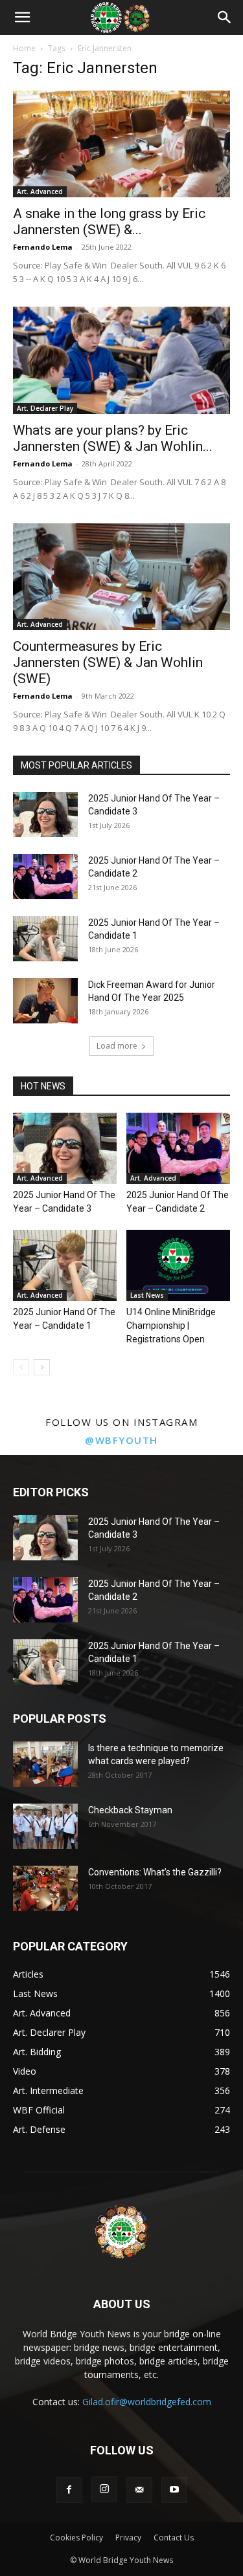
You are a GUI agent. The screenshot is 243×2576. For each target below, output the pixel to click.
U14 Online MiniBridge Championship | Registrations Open (171, 1326)
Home (24, 48)
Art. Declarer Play (45, 408)
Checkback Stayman (130, 1810)
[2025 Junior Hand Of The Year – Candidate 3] (45, 814)
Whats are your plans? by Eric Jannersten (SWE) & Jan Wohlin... (113, 438)
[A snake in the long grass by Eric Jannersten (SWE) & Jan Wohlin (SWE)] (121, 144)
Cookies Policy (76, 2538)
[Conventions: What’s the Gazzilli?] (45, 1888)
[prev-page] (21, 1367)
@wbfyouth (121, 1440)
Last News (147, 1295)
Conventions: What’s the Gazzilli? (155, 1872)
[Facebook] (69, 2490)
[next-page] (42, 1367)
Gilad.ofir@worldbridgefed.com (147, 2402)
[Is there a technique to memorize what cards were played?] (45, 1764)
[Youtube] (174, 2490)
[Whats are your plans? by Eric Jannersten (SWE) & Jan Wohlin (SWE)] (121, 360)
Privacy (128, 2538)
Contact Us (174, 2538)
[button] (22, 17)
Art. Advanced (40, 191)
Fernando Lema (43, 247)
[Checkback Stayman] (45, 1826)
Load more (117, 1046)
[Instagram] (104, 2489)
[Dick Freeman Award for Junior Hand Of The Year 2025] (45, 1001)
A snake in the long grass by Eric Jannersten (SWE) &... (109, 222)
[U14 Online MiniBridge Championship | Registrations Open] (178, 1265)
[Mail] (139, 2490)
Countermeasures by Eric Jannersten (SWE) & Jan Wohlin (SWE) (108, 662)
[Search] (225, 17)
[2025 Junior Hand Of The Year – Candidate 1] (45, 939)
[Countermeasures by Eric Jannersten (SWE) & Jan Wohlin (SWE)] (121, 577)
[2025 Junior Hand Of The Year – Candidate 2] (45, 877)
